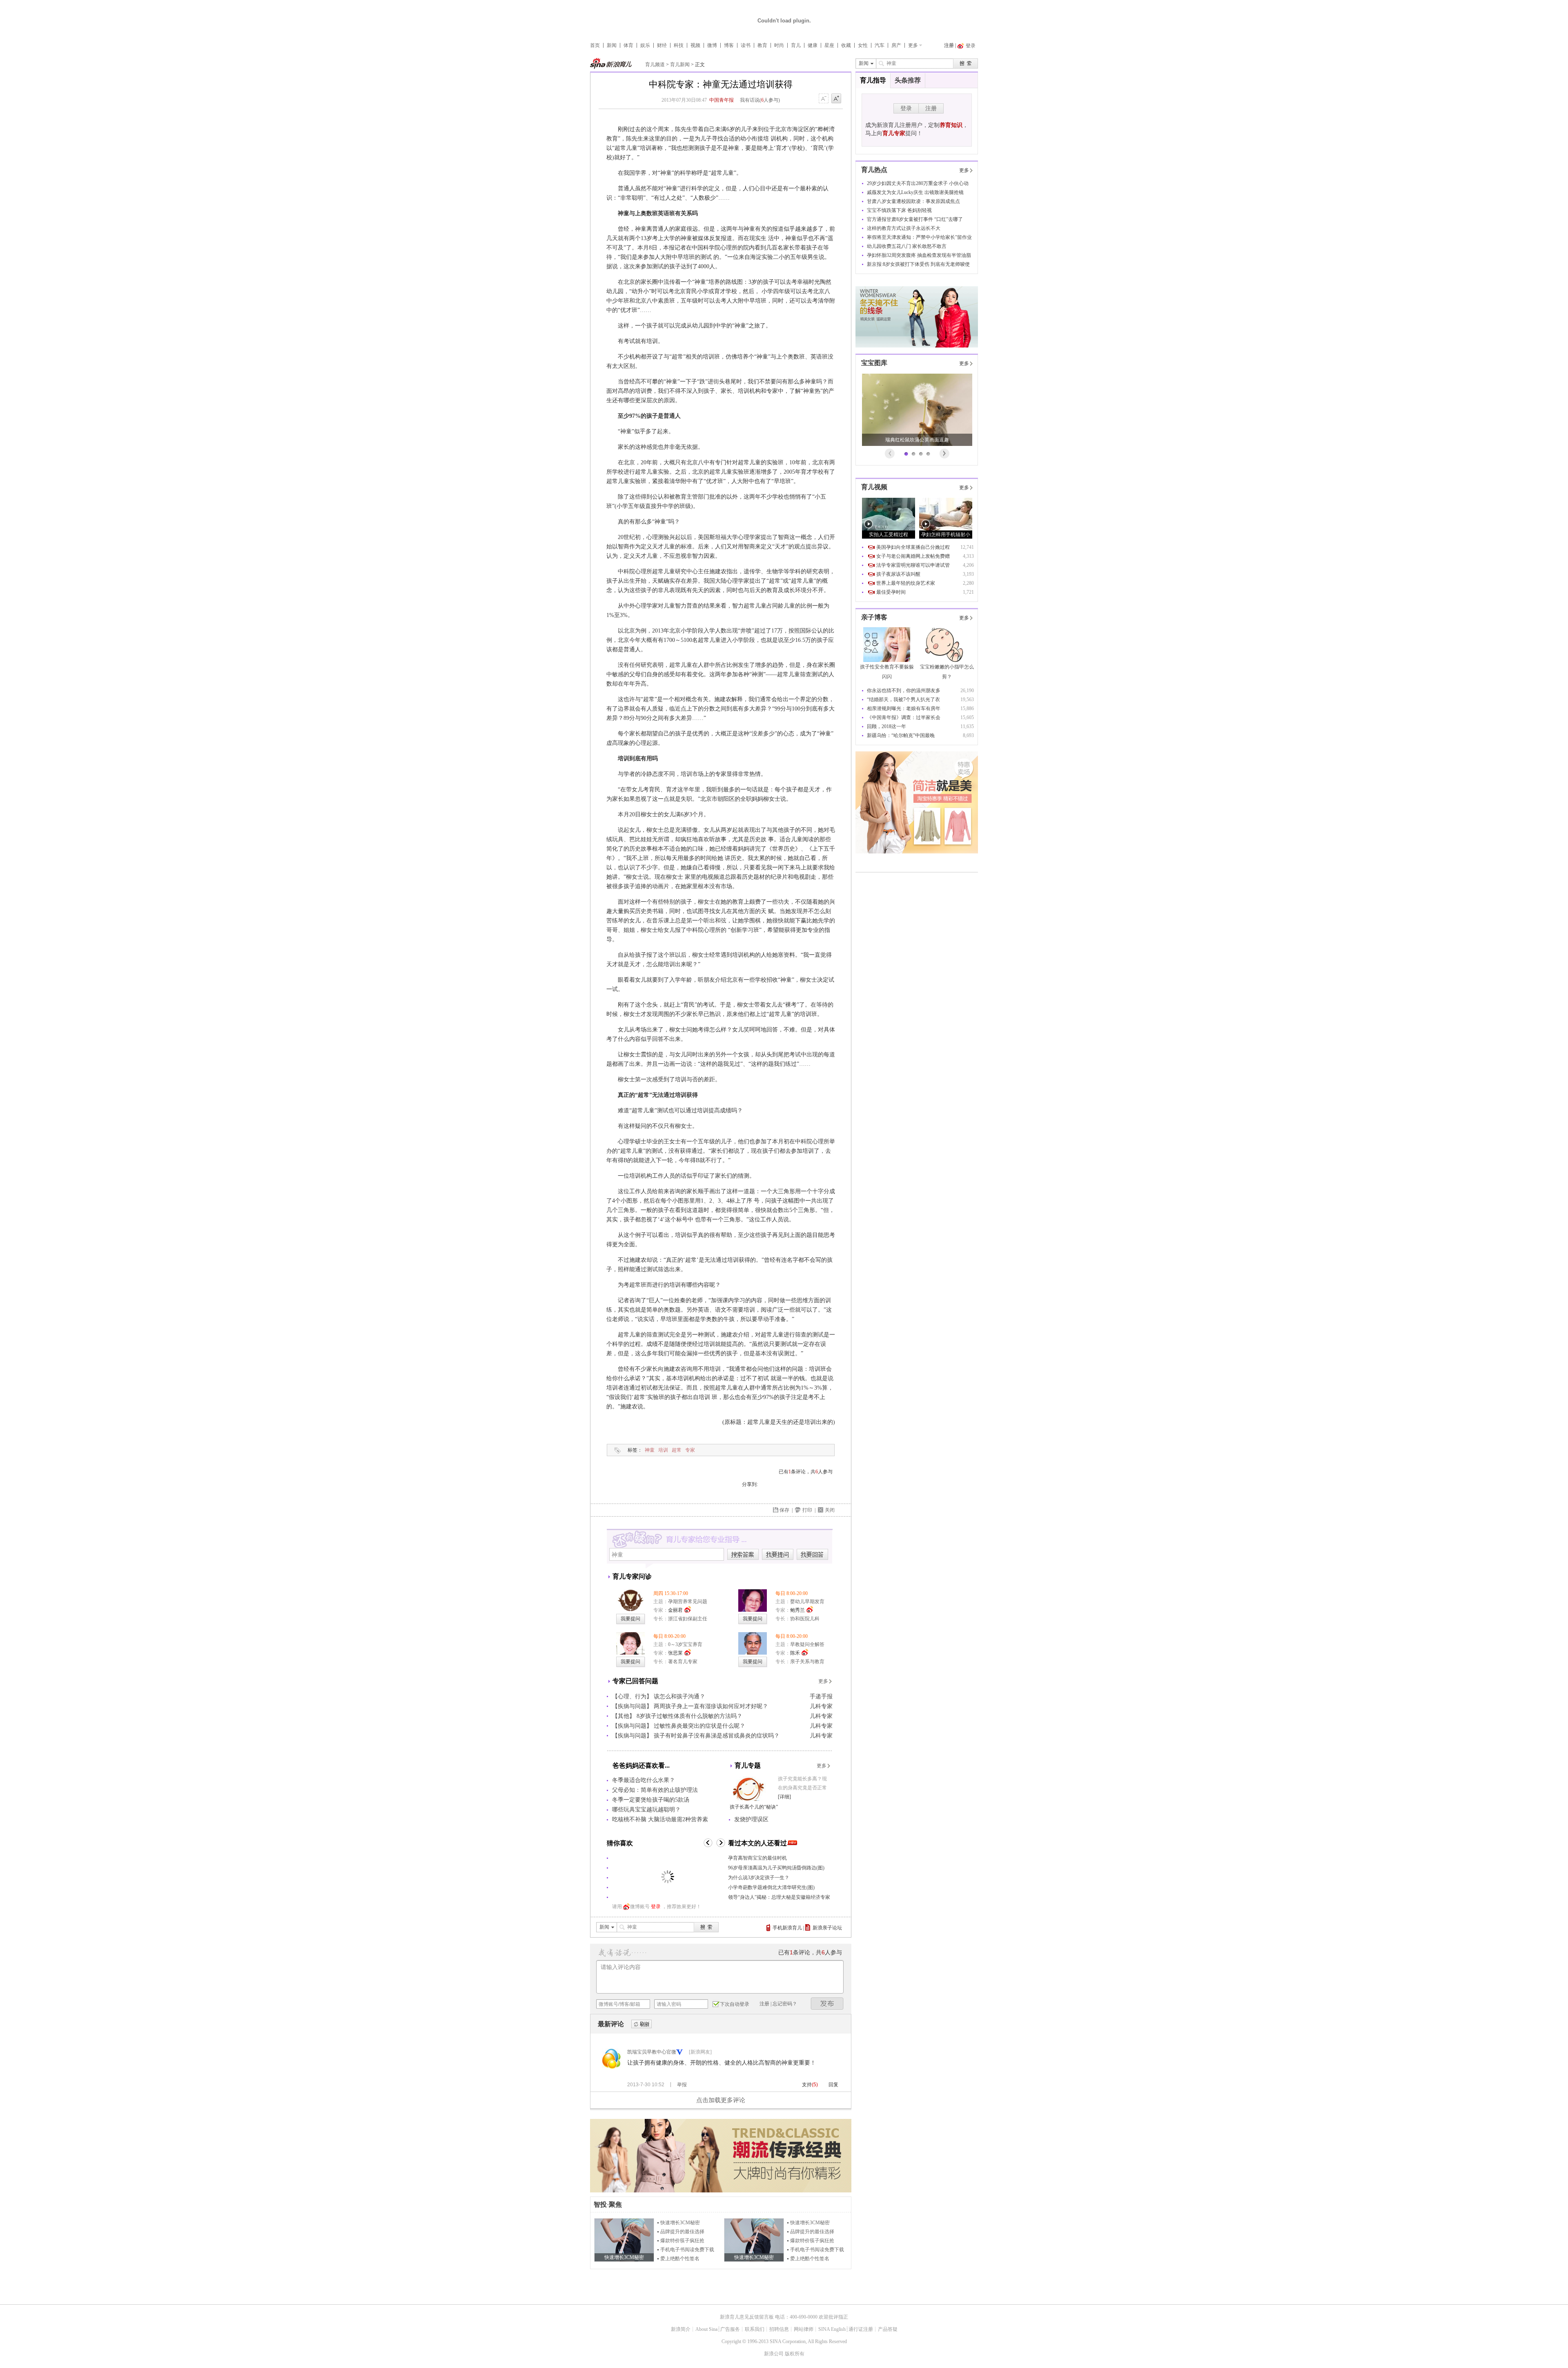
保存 (784, 1510)
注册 (949, 45)
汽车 (880, 45)
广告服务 (730, 2329)
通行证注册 (861, 2329)
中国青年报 (722, 100)
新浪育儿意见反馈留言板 (747, 2317)
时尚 (779, 45)
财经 (662, 45)
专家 (690, 1450)
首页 (595, 45)
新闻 (612, 45)
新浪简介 (681, 2329)
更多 (913, 45)
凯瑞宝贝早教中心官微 (652, 2052)
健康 (813, 45)
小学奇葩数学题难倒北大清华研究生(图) (771, 1887)
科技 (679, 45)
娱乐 (645, 45)
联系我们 (755, 2329)
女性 (863, 45)
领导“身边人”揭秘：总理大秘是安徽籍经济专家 (779, 1897)
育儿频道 (655, 65)
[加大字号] (836, 99)
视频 (695, 45)
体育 (628, 45)
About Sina (706, 2329)
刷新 (641, 2024)
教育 (762, 45)
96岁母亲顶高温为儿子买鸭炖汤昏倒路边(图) (776, 1868)
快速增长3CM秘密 (680, 2223)
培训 (663, 1450)
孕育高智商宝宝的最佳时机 (757, 1858)
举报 (682, 2085)
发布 (827, 2004)
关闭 (830, 1510)
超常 (677, 1450)
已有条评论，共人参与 (806, 1472)
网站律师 (804, 2329)
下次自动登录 (735, 2004)
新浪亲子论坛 (827, 1928)
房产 (896, 45)
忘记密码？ (785, 2004)
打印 (807, 1510)
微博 (712, 45)
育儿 (796, 45)
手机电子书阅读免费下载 (687, 2250)
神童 (650, 1450)
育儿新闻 (680, 65)
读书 (746, 45)
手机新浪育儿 (787, 1928)
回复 (833, 2085)
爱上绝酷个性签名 (680, 2259)
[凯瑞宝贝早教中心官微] (612, 2067)
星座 (829, 45)
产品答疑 (888, 2329)
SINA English (832, 2329)
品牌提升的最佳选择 (682, 2232)
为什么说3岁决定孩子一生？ (759, 1878)
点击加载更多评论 (721, 2100)
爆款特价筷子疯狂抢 (682, 2241)
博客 (729, 45)
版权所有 (795, 2354)
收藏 (846, 45)
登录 (656, 1907)
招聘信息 (779, 2329)
